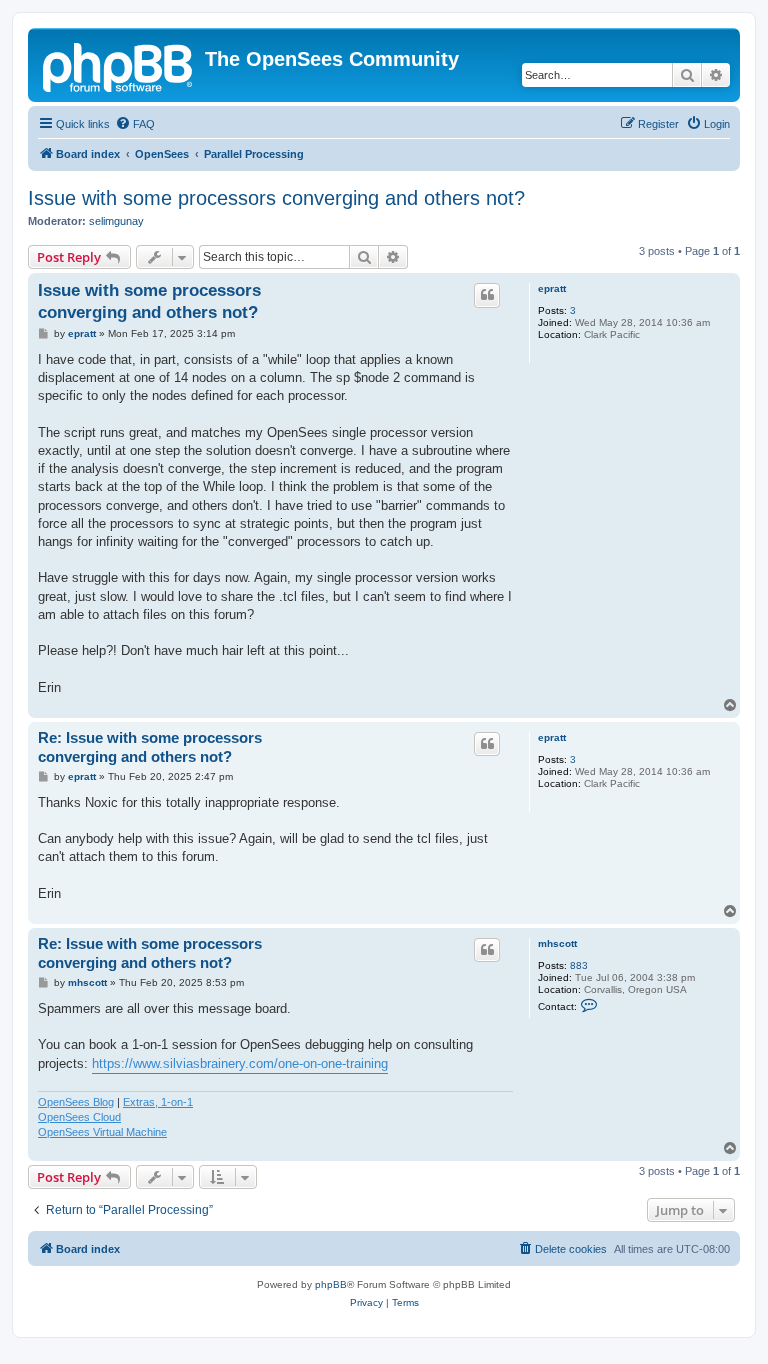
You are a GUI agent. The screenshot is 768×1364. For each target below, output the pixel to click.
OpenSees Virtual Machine (102, 1132)
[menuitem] (135, 124)
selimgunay (116, 221)
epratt (552, 288)
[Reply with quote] (487, 295)
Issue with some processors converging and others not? (276, 198)
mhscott (557, 943)
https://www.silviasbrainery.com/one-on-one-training (240, 1063)
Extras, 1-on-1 (158, 1102)
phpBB (331, 1284)
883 (579, 965)
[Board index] (119, 65)
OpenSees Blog (76, 1102)
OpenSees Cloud (79, 1117)
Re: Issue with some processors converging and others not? (150, 747)
